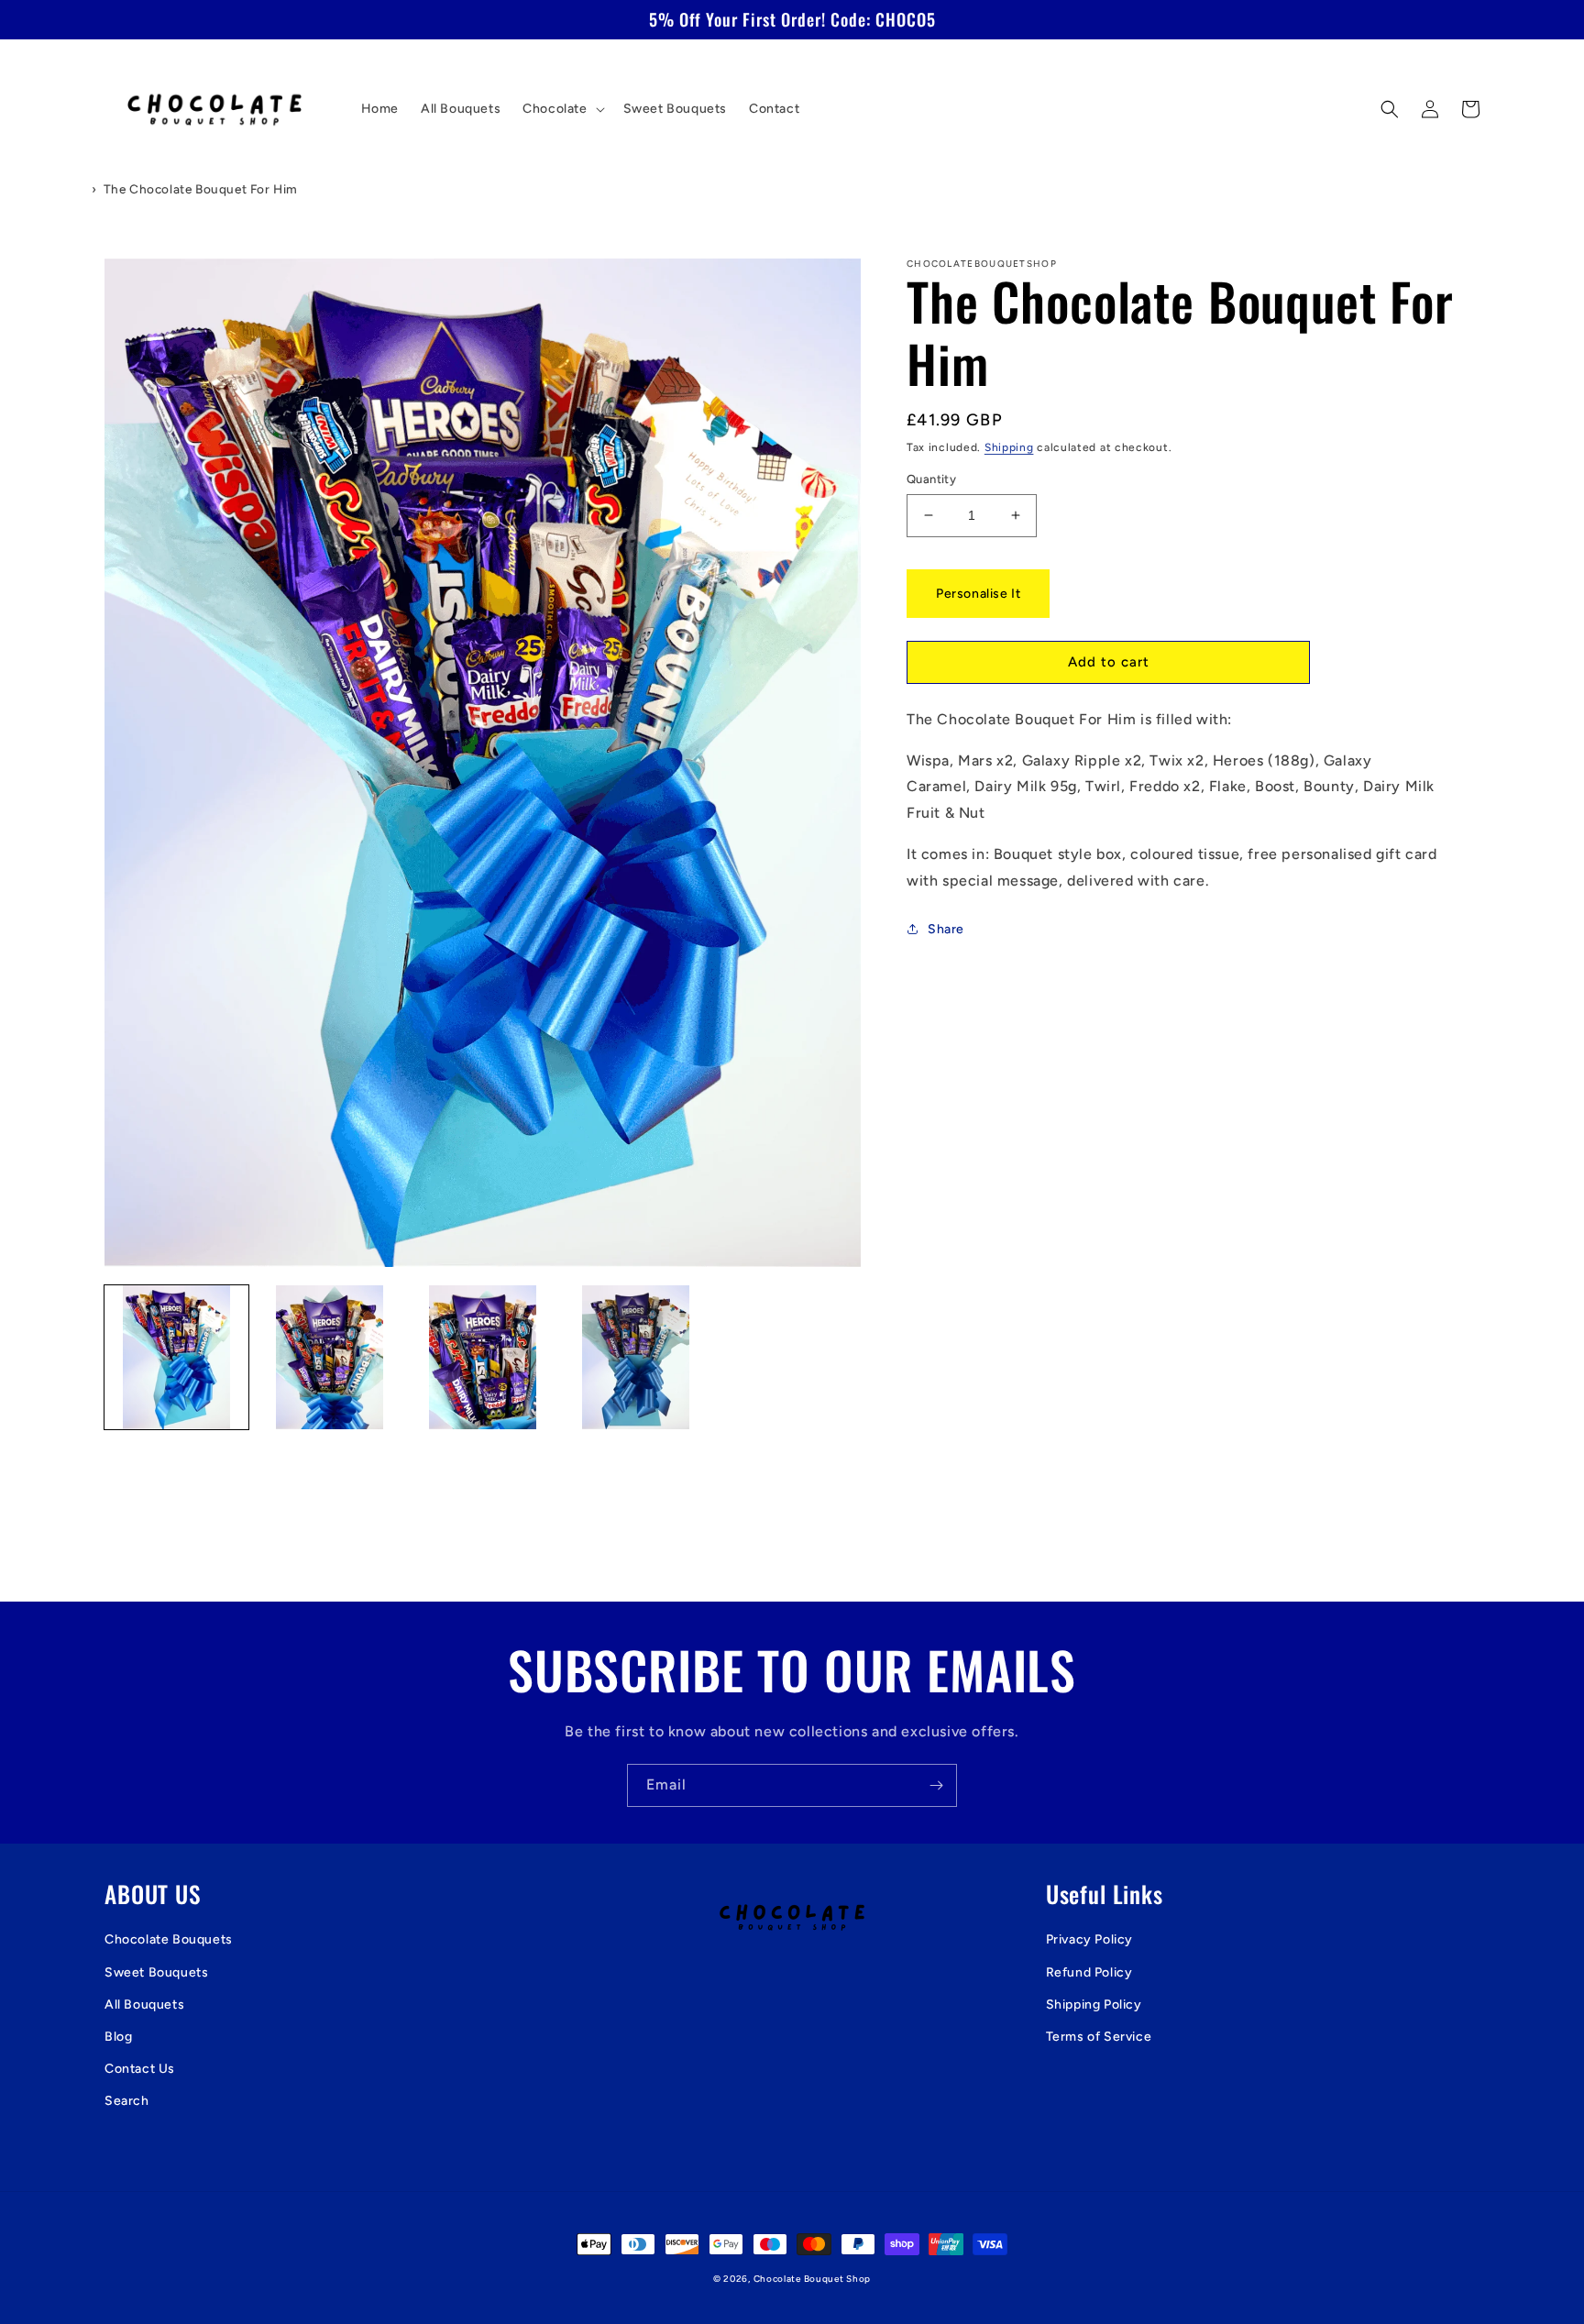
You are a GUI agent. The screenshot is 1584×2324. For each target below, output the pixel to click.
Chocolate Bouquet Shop (812, 2279)
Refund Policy (1089, 1972)
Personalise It (978, 594)
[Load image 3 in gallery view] (483, 1357)
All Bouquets (144, 2005)
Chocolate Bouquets (169, 1939)
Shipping (1009, 447)
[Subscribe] (936, 1785)
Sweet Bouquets (156, 1972)
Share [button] (946, 929)
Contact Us (140, 2069)
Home (64, 189)
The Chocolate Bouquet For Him (201, 189)
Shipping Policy (1094, 2005)
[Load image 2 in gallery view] (330, 1357)
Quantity (931, 479)
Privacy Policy (1089, 1939)
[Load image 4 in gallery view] (636, 1357)
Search (127, 2101)
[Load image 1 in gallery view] (176, 1357)
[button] (561, 109)
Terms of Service (1099, 2037)
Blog (118, 2037)
